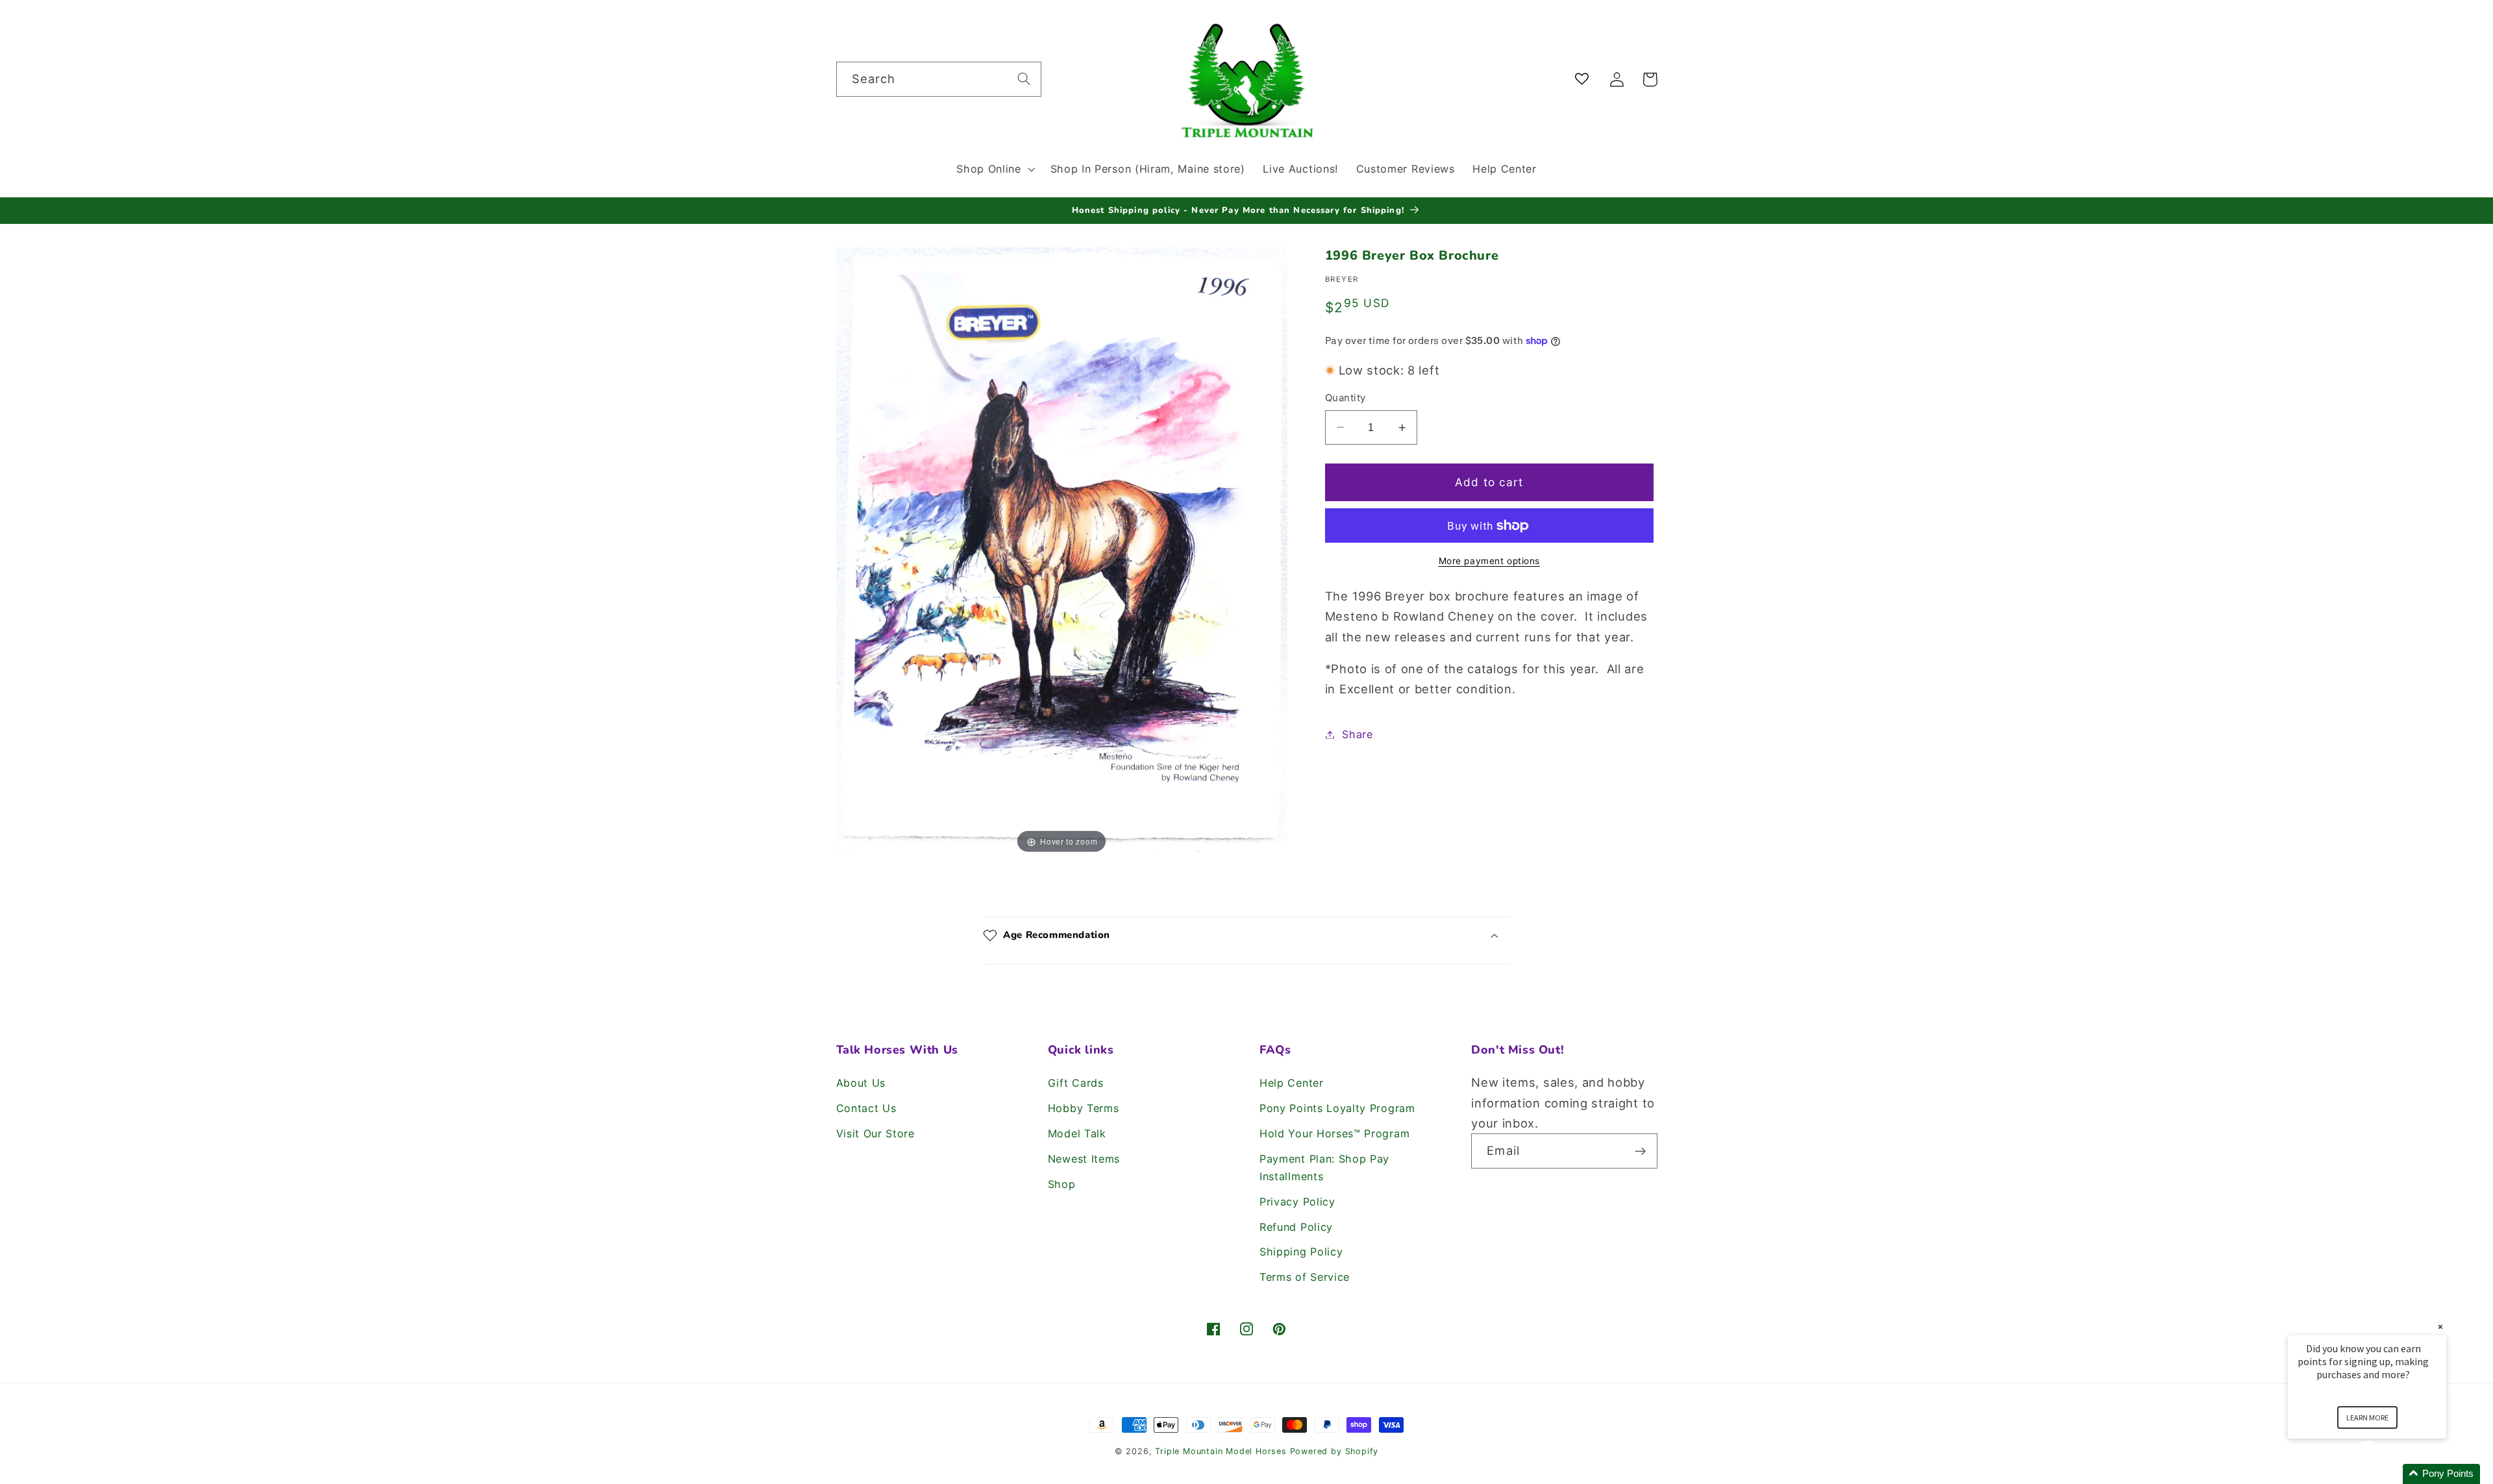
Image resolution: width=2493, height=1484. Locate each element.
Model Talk (1077, 1133)
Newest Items (1084, 1159)
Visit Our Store (875, 1133)
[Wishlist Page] (1584, 80)
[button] (994, 169)
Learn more (2367, 1417)
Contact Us (866, 1108)
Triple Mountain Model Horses (1221, 1451)
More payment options (1490, 561)
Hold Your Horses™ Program (1334, 1133)
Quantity (1346, 398)
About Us (861, 1083)
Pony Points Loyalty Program (1337, 1108)
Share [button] (1357, 734)
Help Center (1292, 1083)
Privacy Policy (1297, 1202)
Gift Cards (1076, 1083)
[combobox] (939, 79)
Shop (1062, 1184)
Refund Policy (1296, 1227)
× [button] (2440, 1327)
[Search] (1024, 79)
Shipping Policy (1301, 1252)
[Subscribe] (1640, 1151)
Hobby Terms (1084, 1108)
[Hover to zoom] (1062, 551)
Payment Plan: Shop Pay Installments (1324, 1168)
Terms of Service (1305, 1277)
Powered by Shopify (1334, 1451)
